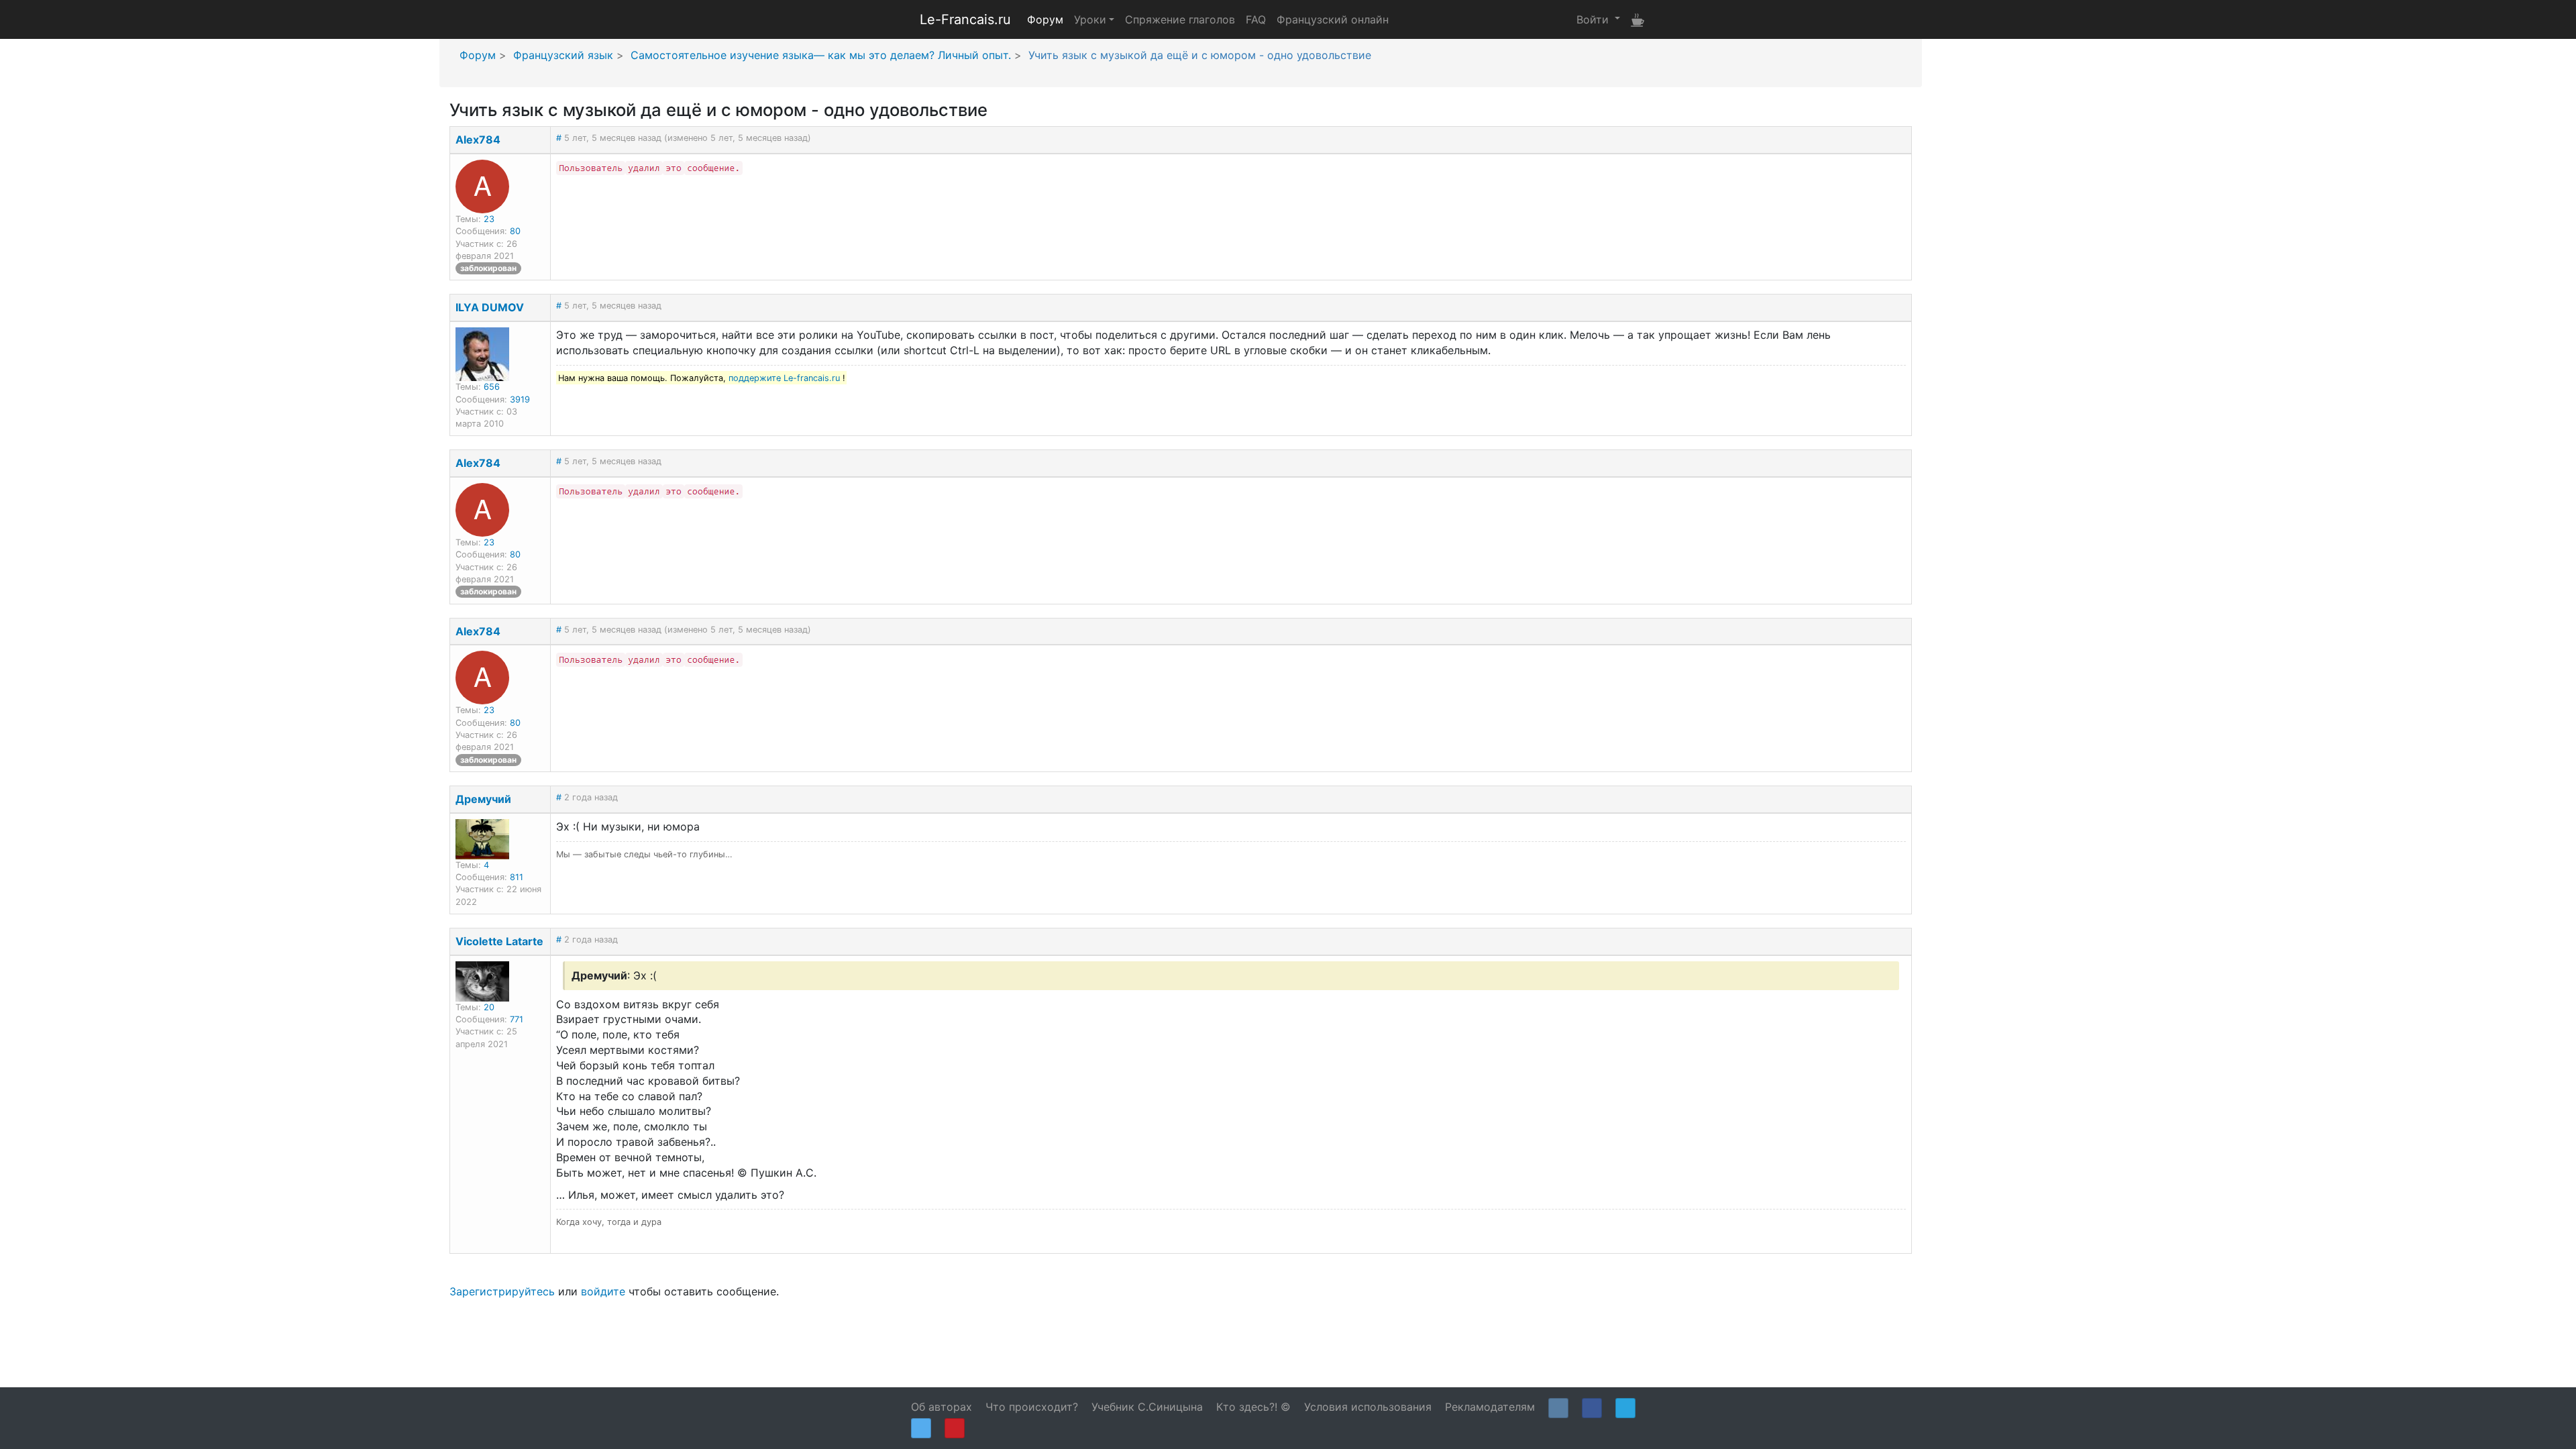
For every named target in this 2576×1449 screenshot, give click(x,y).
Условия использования (1368, 1407)
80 (515, 231)
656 (492, 387)
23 (489, 219)
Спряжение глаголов (1180, 19)
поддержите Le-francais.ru (784, 378)
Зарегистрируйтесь (502, 1291)
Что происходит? (1032, 1407)
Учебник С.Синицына (1147, 1407)
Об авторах (942, 1407)
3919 (520, 399)
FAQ (1256, 19)
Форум (1045, 19)
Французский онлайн (1333, 19)
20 (489, 1007)
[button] (1598, 19)
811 (517, 877)
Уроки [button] (1090, 19)
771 (517, 1019)
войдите (603, 1291)
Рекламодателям (1490, 1407)
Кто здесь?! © (1253, 1407)
